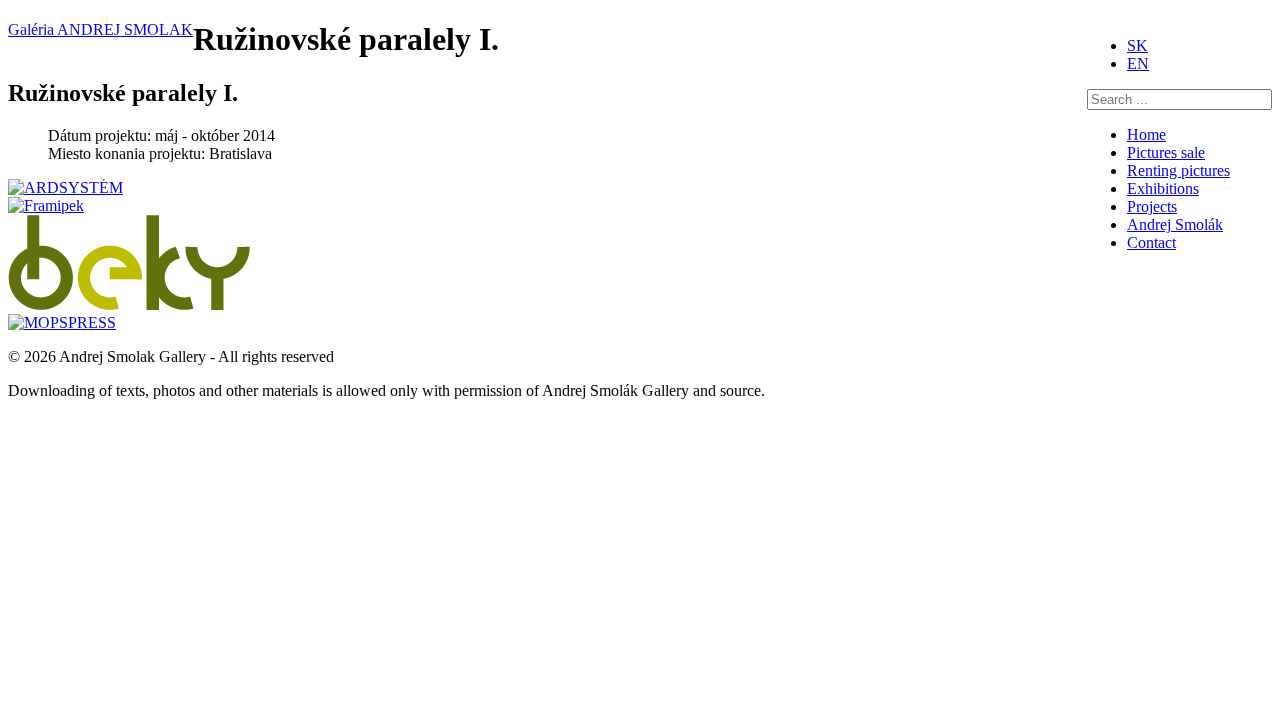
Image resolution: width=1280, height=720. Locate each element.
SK (1137, 45)
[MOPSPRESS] (62, 322)
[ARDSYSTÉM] (65, 187)
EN (1138, 63)
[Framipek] (46, 205)
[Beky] (129, 304)
